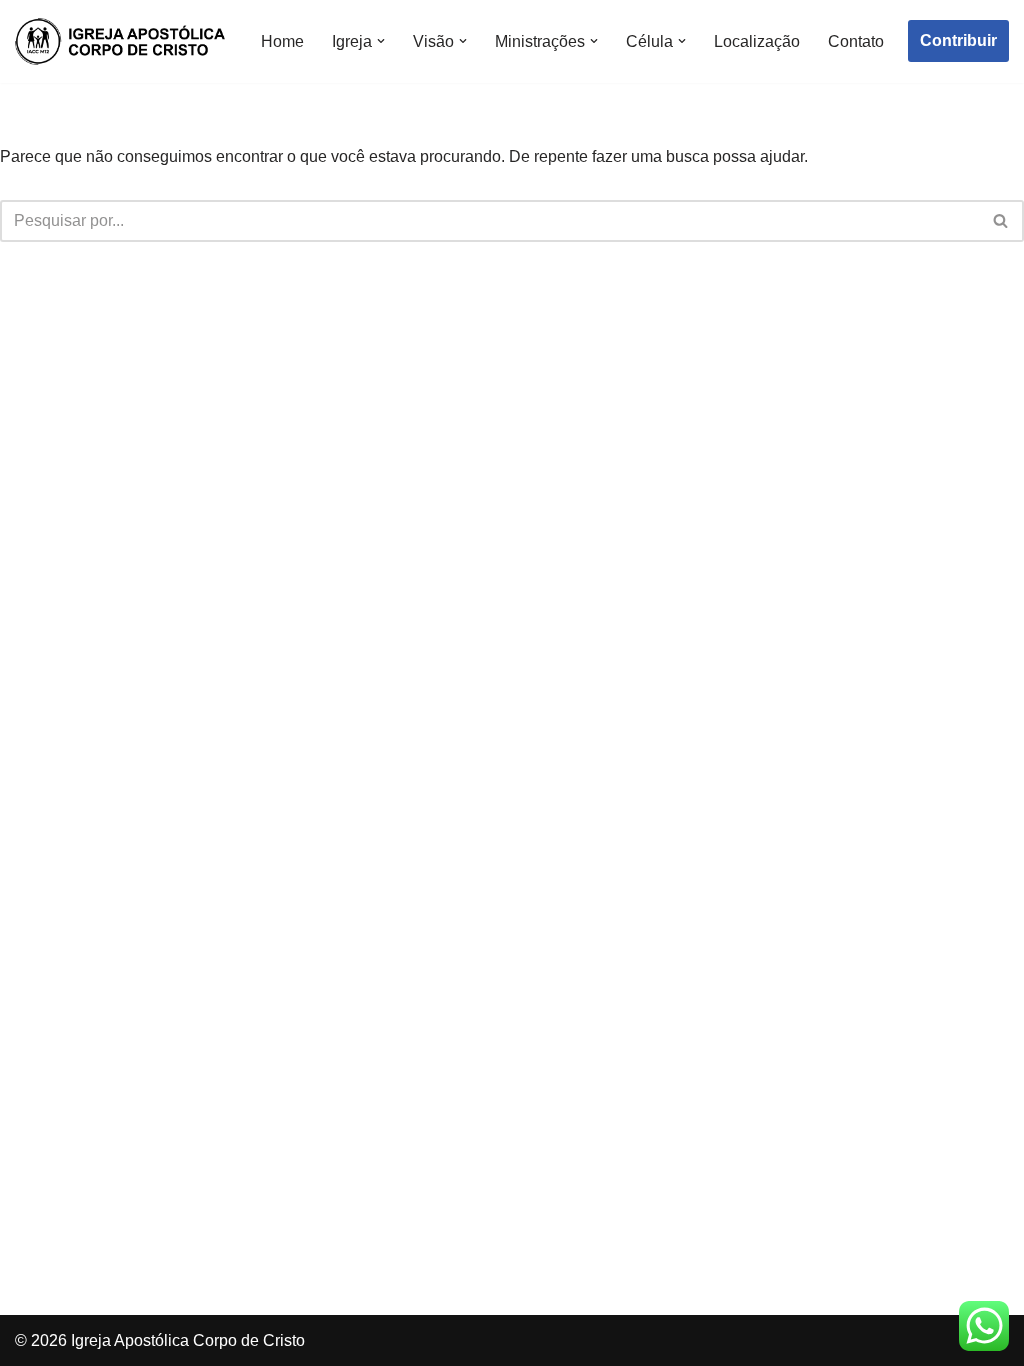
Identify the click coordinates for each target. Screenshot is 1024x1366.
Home (282, 41)
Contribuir (958, 40)
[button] (381, 41)
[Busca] (1001, 221)
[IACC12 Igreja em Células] (120, 41)
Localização (757, 41)
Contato (856, 41)
